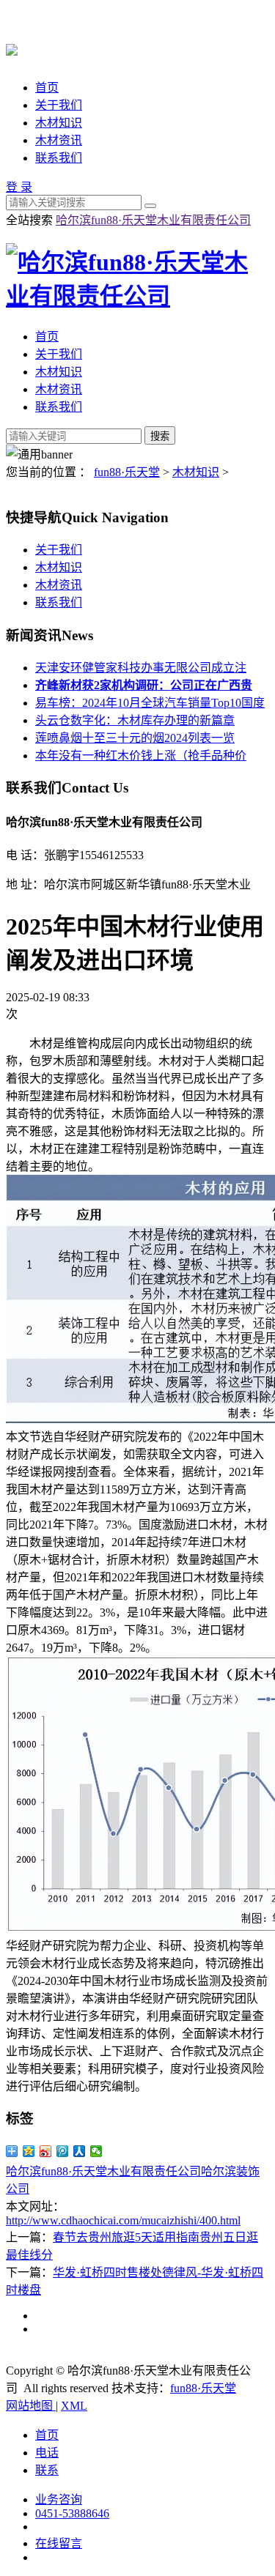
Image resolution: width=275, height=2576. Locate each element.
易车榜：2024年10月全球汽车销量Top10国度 (150, 703)
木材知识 (59, 123)
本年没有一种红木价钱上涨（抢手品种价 (141, 756)
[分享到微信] (96, 2151)
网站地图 (31, 2406)
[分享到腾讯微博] (63, 2151)
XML (74, 2406)
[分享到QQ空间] (29, 2151)
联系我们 (59, 158)
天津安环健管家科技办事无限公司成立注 (141, 668)
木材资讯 (59, 140)
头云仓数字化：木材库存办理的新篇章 (135, 720)
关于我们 (59, 105)
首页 (47, 88)
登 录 (19, 187)
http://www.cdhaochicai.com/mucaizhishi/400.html (123, 2220)
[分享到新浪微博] (46, 2151)
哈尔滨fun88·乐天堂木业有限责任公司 (153, 220)
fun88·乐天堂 (127, 472)
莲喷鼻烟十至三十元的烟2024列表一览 (135, 738)
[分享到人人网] (80, 2151)
